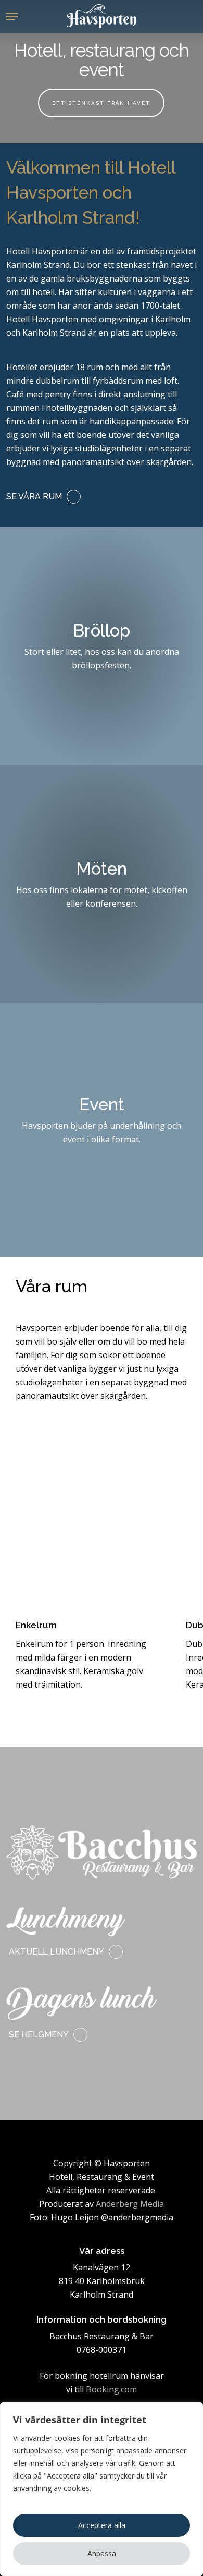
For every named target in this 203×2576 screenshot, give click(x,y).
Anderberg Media (130, 2204)
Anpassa (102, 2553)
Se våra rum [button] (34, 497)
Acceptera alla (102, 2525)
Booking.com (111, 2389)
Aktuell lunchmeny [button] (56, 1952)
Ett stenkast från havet (101, 103)
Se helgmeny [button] (39, 2035)
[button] (12, 16)
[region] (102, 2489)
